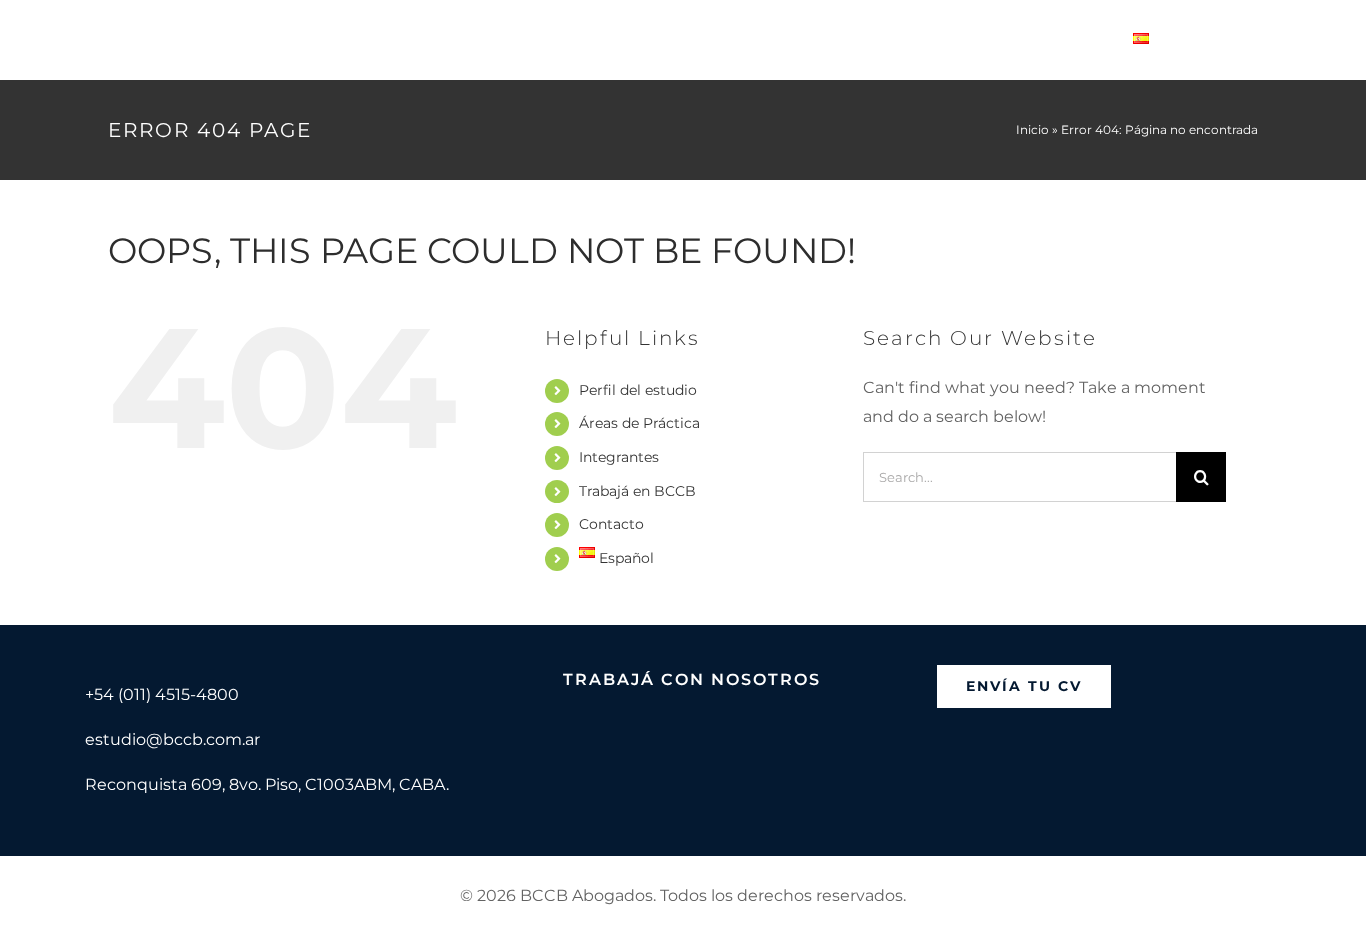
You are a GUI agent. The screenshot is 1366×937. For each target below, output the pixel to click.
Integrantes (619, 457)
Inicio (1032, 129)
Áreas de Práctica (639, 423)
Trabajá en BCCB (637, 491)
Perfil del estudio (638, 390)
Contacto (611, 524)
